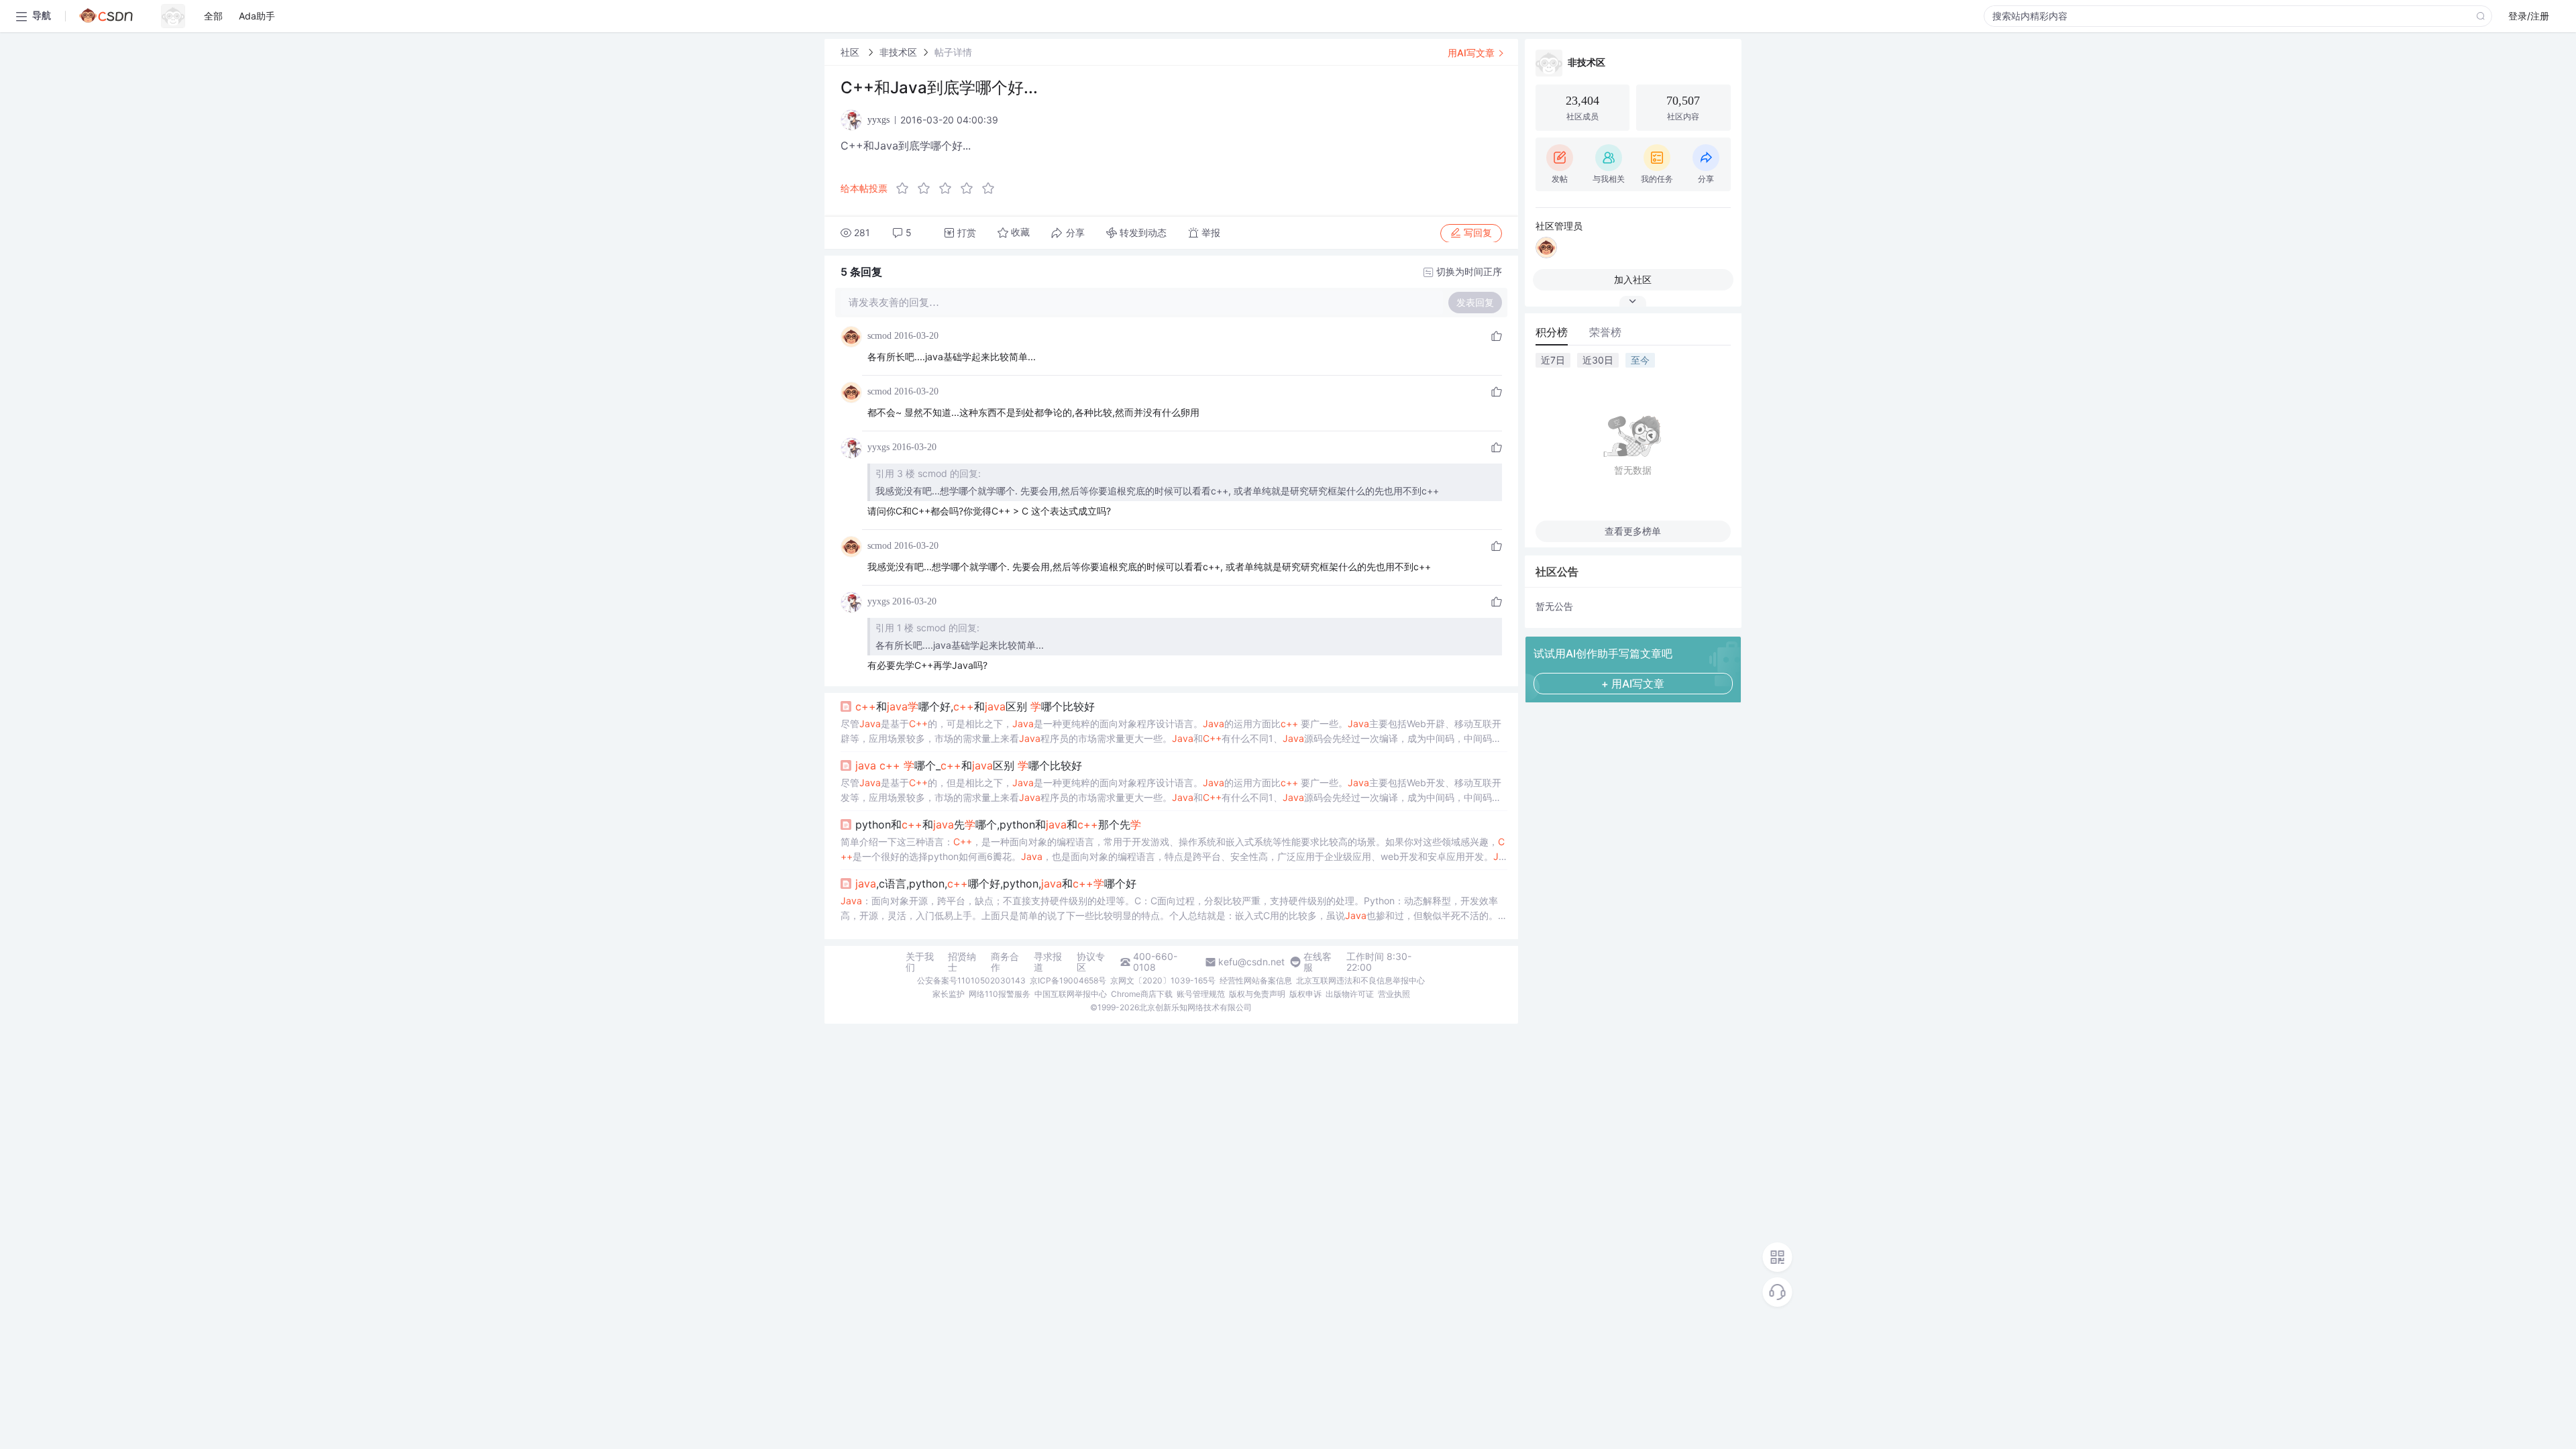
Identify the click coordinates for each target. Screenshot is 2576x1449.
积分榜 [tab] (1552, 332)
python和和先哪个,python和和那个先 (998, 824)
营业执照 (1394, 994)
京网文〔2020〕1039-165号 (1163, 980)
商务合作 (1005, 962)
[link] (851, 52)
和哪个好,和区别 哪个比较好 (975, 706)
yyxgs (878, 447)
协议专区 (1091, 962)
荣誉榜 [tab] (1605, 332)
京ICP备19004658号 (1068, 980)
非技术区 (898, 52)
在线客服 (1318, 962)
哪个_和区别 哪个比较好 (969, 765)
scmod (879, 336)
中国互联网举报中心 (1071, 994)
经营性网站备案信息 (1256, 980)
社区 (851, 52)
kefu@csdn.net (1251, 962)
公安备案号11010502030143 (971, 980)
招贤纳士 (962, 962)
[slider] (949, 189)
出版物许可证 (1350, 994)
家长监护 (949, 994)
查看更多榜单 (1633, 531)
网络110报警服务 (1000, 994)
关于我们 (920, 962)
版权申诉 (1305, 994)
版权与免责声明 (1257, 994)
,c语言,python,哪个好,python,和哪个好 (996, 883)
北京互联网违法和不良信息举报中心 (1360, 980)
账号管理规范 (1201, 994)
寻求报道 (1048, 962)
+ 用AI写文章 (1633, 684)
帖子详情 (953, 52)
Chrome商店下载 (1142, 994)
